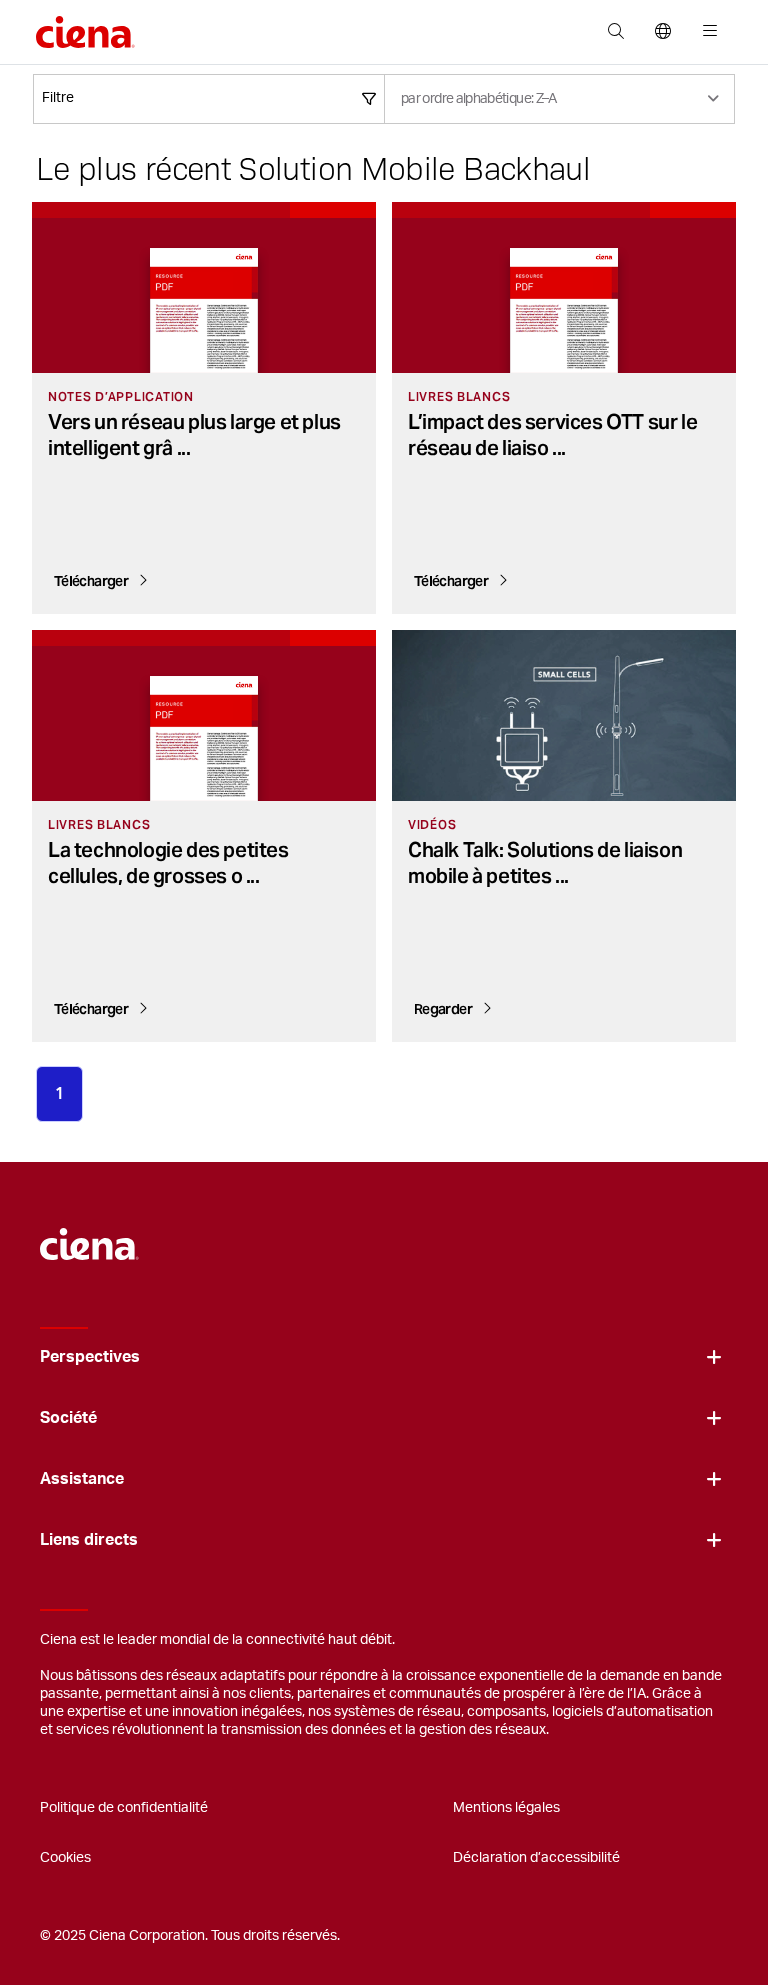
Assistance (82, 1479)
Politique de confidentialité (124, 1808)
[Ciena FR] (89, 1234)
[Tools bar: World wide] (662, 32)
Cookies (65, 1858)
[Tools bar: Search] (615, 32)
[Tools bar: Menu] (705, 32)
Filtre (58, 98)
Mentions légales (506, 1808)
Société (68, 1418)
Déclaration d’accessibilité (536, 1858)
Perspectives (90, 1357)
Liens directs (89, 1540)
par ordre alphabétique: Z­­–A (479, 99)
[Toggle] (714, 1357)
